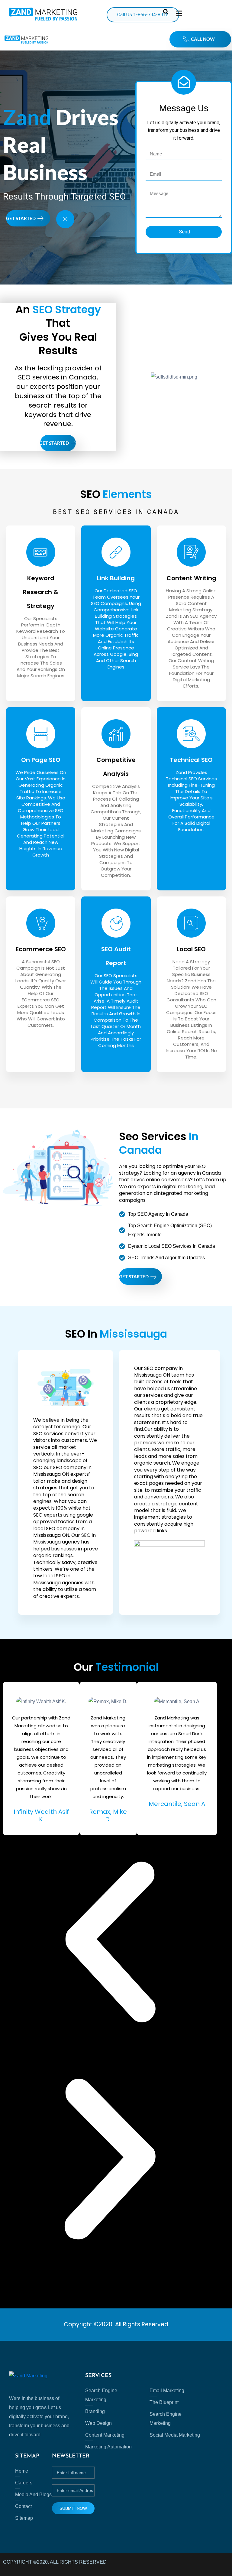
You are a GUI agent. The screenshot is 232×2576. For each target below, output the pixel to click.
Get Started (21, 218)
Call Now (203, 39)
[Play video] (65, 219)
